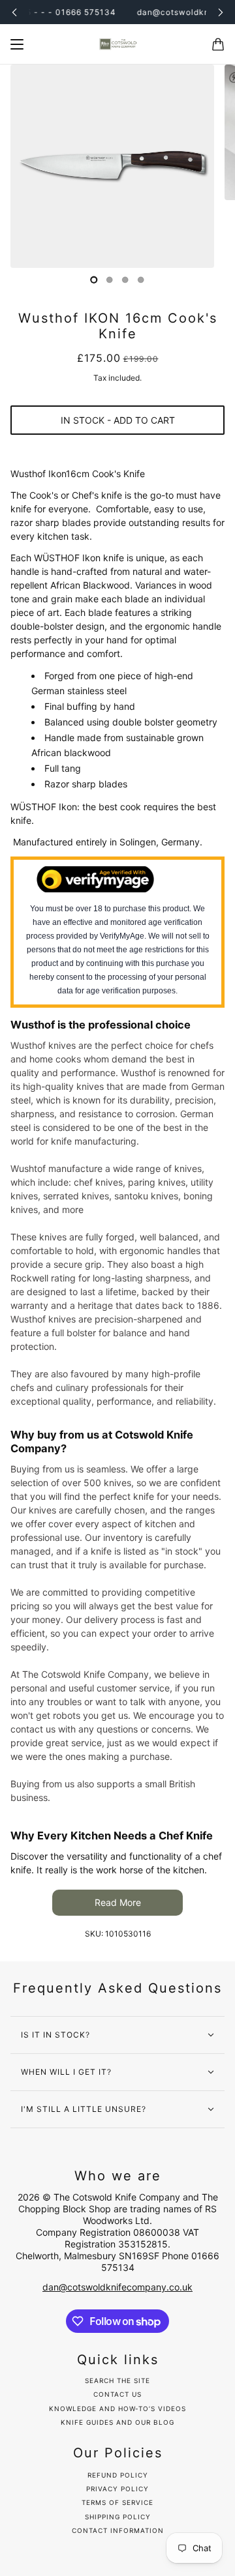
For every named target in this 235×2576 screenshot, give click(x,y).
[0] (94, 280)
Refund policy (118, 2475)
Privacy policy (117, 2489)
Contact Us (117, 2394)
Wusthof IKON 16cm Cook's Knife (118, 326)
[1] (110, 280)
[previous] (14, 12)
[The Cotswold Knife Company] (117, 44)
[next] (221, 12)
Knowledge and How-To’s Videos (117, 2408)
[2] (125, 280)
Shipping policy (118, 2517)
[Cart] (218, 44)
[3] (141, 280)
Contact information (118, 2530)
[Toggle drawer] (17, 44)
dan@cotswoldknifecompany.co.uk (117, 2287)
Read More (118, 1902)
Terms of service (117, 2502)
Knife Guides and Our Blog (117, 2422)
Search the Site (117, 2381)
